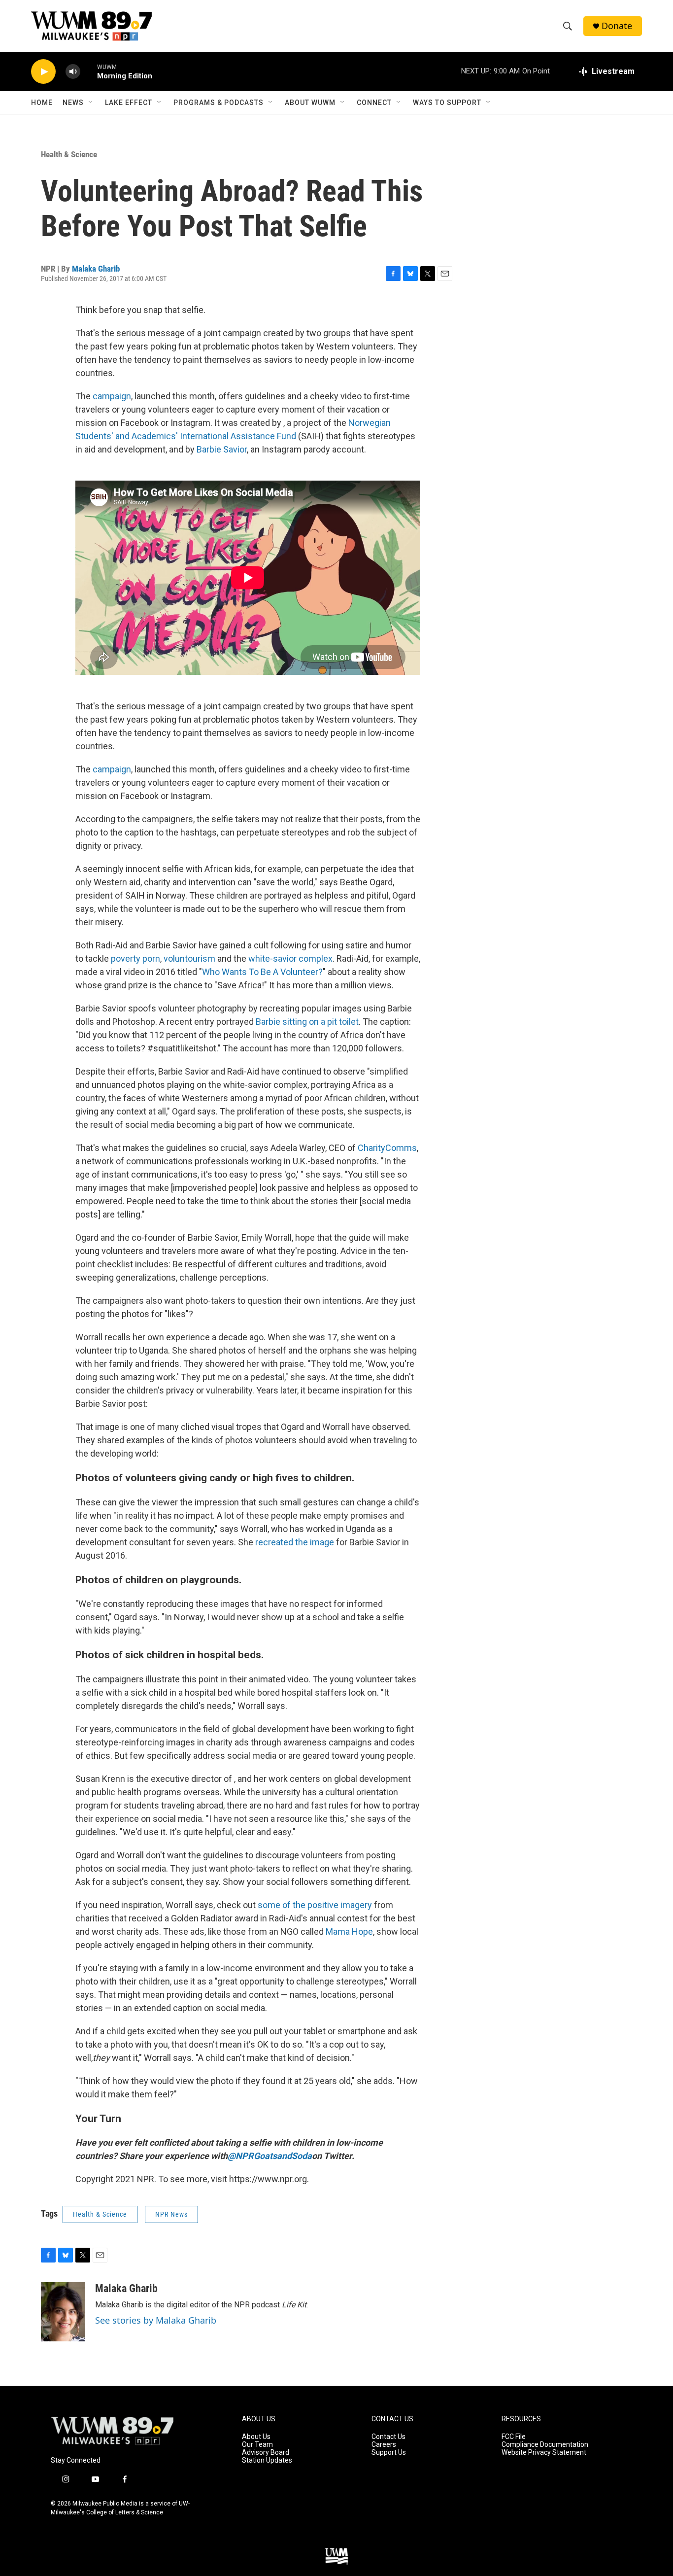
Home (42, 103)
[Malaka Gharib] (63, 2312)
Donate (617, 26)
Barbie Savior (222, 449)
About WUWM (310, 103)
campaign (112, 396)
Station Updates (267, 2460)
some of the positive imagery (315, 1905)
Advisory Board (266, 2453)
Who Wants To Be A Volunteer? (262, 972)
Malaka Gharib (96, 269)
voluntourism (188, 958)
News (73, 103)
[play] (43, 72)
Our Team (257, 2445)
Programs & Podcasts (219, 103)
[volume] (73, 72)
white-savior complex (289, 958)
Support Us (389, 2453)
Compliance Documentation (545, 2445)
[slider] (89, 71)
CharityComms (387, 1148)
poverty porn (135, 958)
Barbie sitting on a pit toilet (307, 1022)
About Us (256, 2437)
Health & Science (69, 154)
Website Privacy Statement (544, 2453)
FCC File (514, 2437)
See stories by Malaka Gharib (156, 2320)
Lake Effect (129, 103)
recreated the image (295, 1542)
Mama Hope (349, 1932)
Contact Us (388, 2437)
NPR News (171, 2214)
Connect (374, 103)
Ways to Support (447, 103)
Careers (384, 2445)
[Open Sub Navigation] (91, 103)
